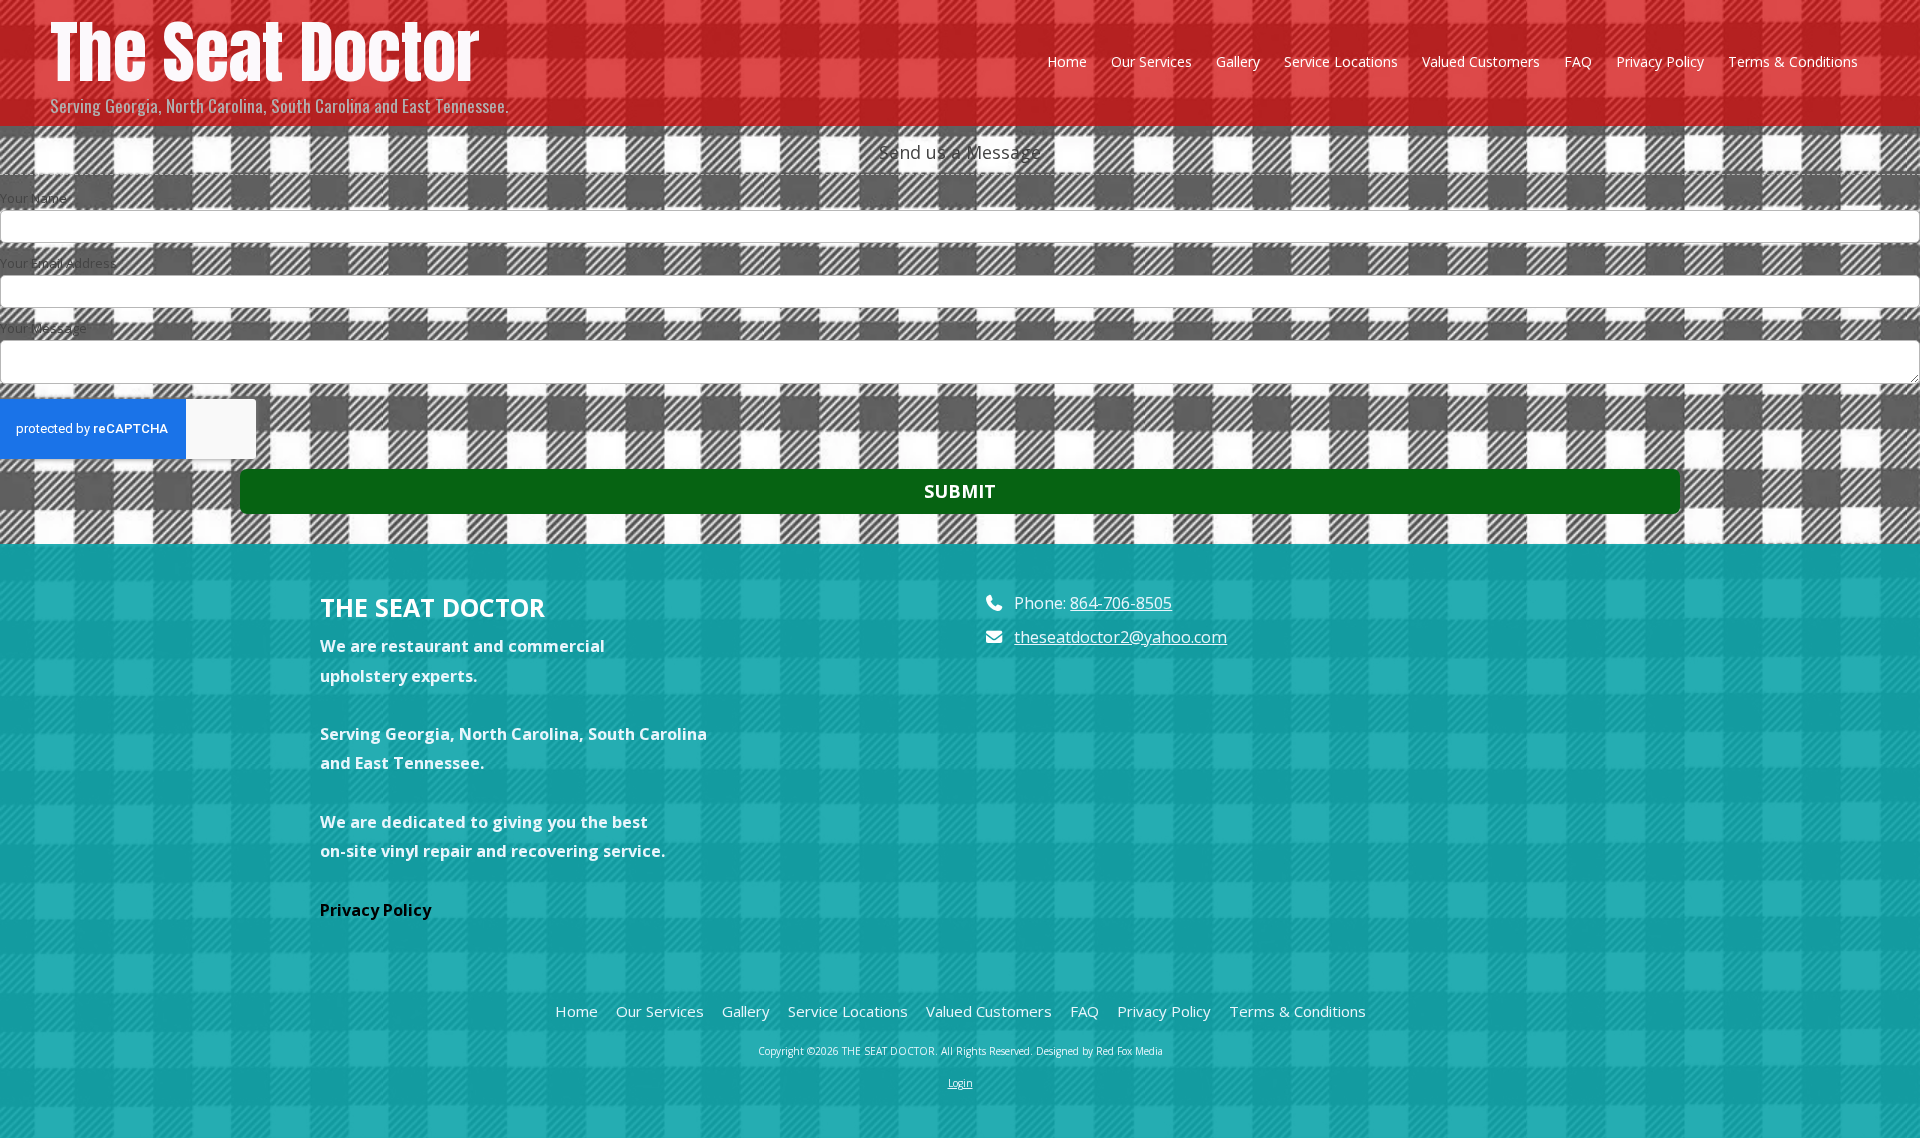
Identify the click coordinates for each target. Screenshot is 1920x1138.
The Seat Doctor (265, 52)
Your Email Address (58, 263)
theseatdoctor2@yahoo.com (1120, 637)
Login (960, 1083)
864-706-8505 (1121, 603)
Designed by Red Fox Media (1099, 1051)
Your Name (33, 198)
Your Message (43, 328)
